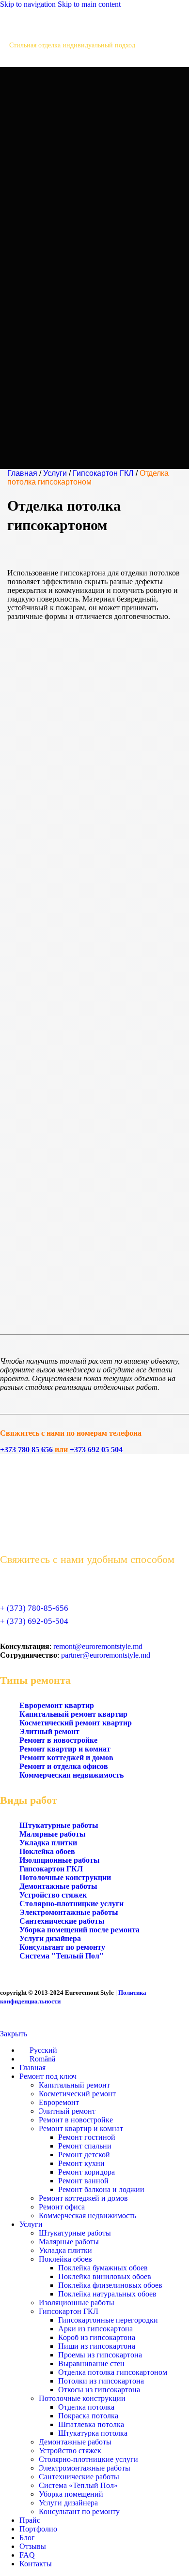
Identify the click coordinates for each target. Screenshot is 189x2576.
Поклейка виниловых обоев (105, 2276)
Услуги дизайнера (50, 1938)
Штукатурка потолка (93, 2433)
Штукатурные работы (59, 1825)
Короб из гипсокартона (97, 2337)
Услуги (55, 473)
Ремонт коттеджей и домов (66, 1758)
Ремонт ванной (83, 2181)
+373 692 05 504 (96, 1450)
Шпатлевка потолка (91, 2424)
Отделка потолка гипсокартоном (113, 2372)
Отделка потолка (86, 2407)
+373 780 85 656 (26, 1450)
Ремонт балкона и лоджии (101, 2189)
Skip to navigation (29, 4)
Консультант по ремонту (62, 1947)
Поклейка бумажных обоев (103, 2268)
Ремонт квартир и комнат (65, 1749)
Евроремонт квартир (57, 1705)
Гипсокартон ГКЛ (103, 473)
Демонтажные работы (58, 1886)
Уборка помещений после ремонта (79, 1930)
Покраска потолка (88, 2416)
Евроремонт (59, 2102)
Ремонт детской (84, 2155)
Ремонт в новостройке (58, 1740)
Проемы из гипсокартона (100, 2355)
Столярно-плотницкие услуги (71, 1904)
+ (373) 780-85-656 (34, 1608)
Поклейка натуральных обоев (107, 2294)
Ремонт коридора (87, 2172)
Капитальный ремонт (74, 2085)
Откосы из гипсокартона (99, 2390)
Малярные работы (53, 1834)
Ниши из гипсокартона (97, 2346)
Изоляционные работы (60, 1860)
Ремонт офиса (62, 2207)
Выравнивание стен (91, 2363)
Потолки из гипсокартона (101, 2381)
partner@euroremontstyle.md (106, 1655)
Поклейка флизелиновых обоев (110, 2285)
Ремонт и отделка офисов (64, 1766)
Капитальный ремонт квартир (73, 1714)
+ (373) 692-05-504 (34, 1621)
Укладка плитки (48, 1843)
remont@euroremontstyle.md (98, 1646)
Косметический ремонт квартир (76, 1723)
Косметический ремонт (77, 2094)
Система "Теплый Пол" (62, 1956)
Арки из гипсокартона (95, 2329)
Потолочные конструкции (65, 1877)
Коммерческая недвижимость (71, 1775)
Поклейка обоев (47, 1851)
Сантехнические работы (62, 1921)
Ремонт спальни (85, 2146)
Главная (22, 473)
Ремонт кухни (81, 2163)
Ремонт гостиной (87, 2137)
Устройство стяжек (53, 1895)
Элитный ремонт (49, 1731)
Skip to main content (89, 4)
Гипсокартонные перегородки (108, 2320)
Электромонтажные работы (69, 1912)
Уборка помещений (71, 2494)
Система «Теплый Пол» (78, 2485)
